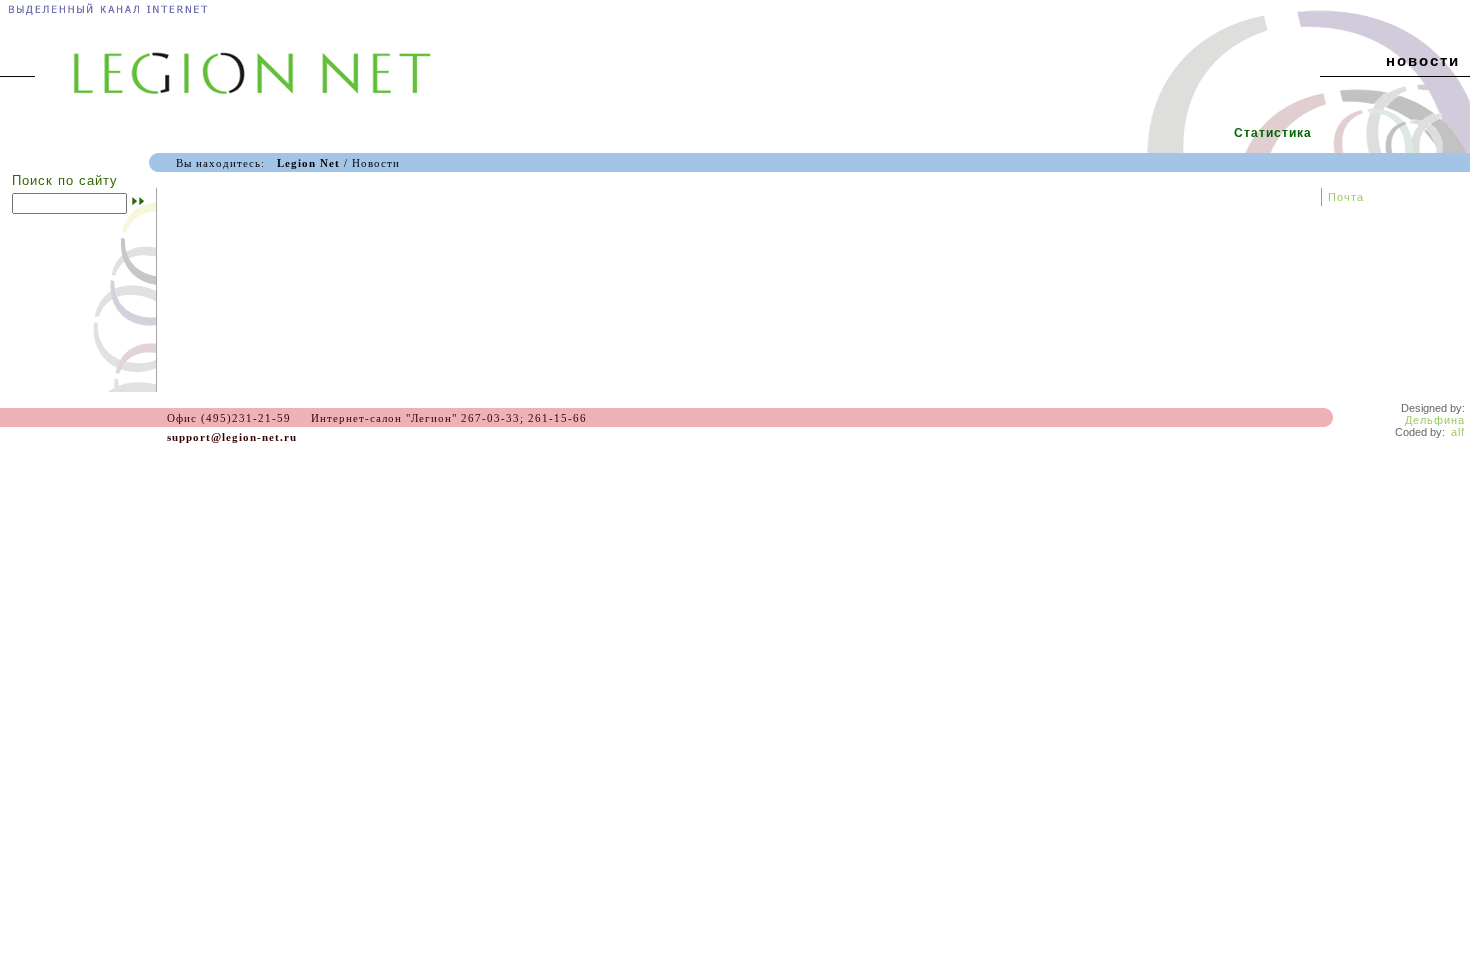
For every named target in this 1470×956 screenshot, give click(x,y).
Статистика (1273, 133)
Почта (1346, 197)
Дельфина (1435, 420)
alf (1458, 432)
